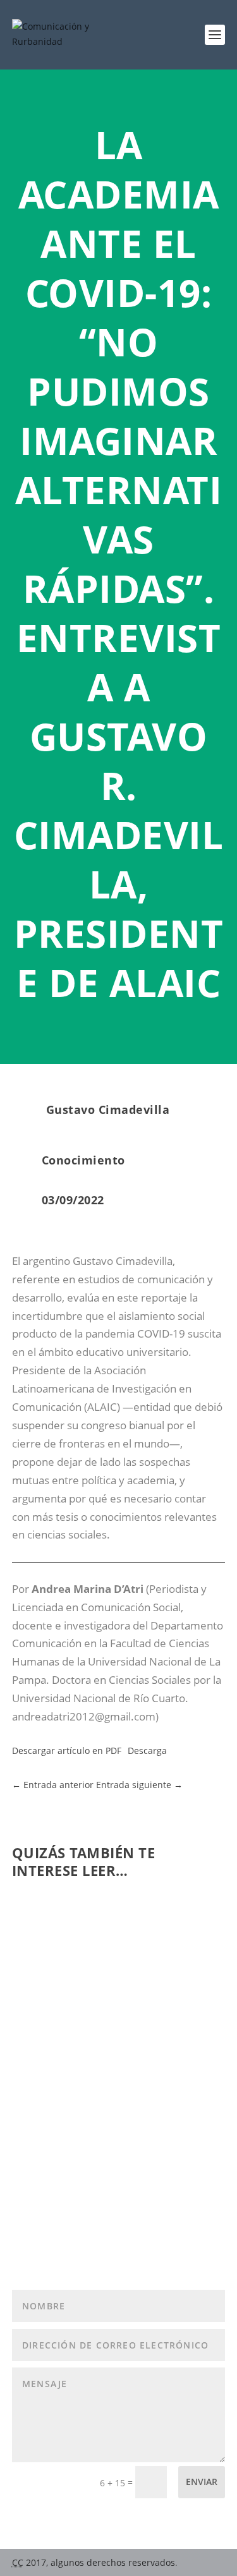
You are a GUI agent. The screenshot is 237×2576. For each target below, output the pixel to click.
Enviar (202, 2482)
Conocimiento (83, 1160)
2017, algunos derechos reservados (94, 2562)
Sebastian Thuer (76, 2146)
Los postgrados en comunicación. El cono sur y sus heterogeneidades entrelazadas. (111, 1944)
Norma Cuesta (72, 1977)
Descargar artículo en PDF (67, 1751)
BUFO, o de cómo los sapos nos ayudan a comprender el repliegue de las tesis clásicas (117, 2119)
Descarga (147, 1751)
